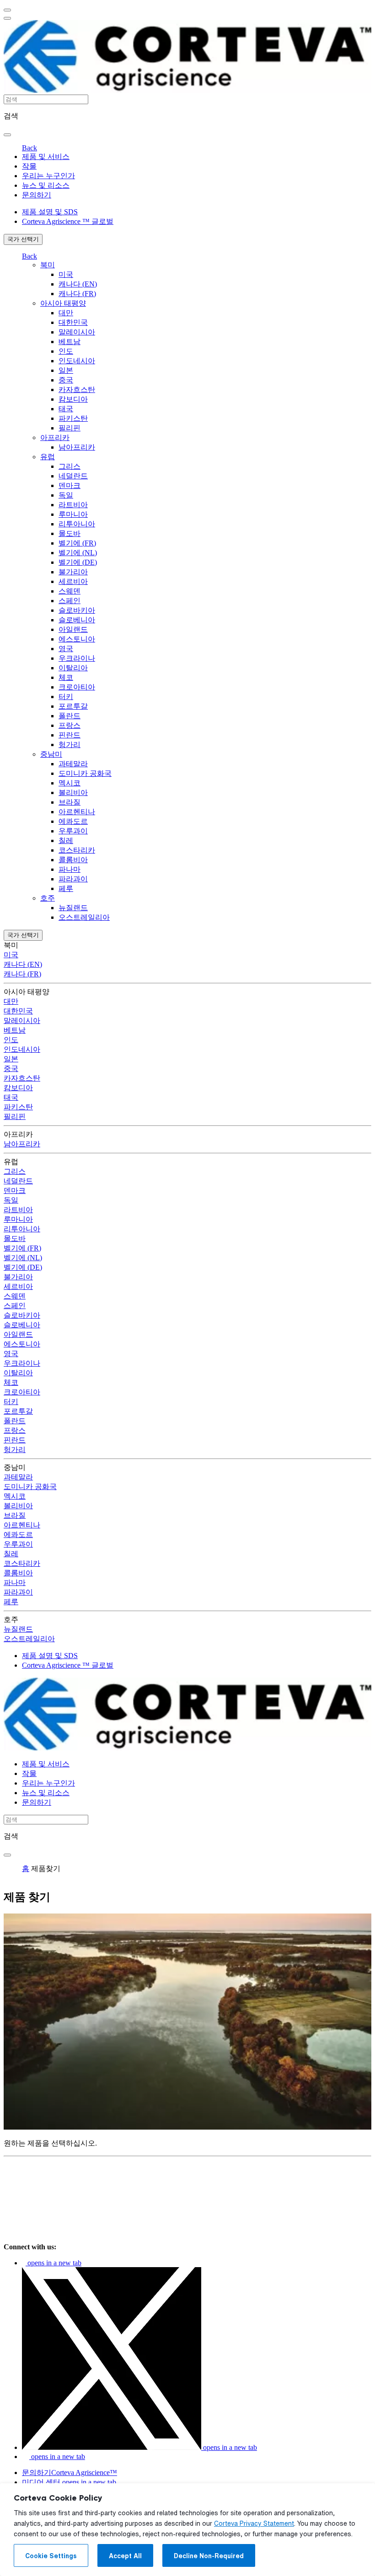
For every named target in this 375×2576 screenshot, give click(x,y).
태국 (66, 409)
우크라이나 (77, 658)
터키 (66, 697)
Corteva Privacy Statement (254, 2523)
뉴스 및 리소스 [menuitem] (46, 185)
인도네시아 (77, 361)
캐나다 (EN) (78, 284)
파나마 (70, 869)
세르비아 (73, 581)
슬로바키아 (77, 610)
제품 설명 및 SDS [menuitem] (50, 212)
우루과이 (73, 831)
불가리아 (73, 572)
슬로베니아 (77, 620)
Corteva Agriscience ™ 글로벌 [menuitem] (68, 221)
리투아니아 (77, 524)
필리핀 (70, 428)
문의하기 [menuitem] (37, 195)
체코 (66, 677)
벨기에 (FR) (77, 543)
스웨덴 (70, 591)
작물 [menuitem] (29, 166)
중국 (66, 380)
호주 (48, 898)
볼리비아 (73, 792)
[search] (7, 135)
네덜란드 (73, 476)
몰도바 (70, 533)
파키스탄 (73, 418)
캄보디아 (73, 399)
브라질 (70, 802)
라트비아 (73, 505)
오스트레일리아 (84, 917)
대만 (66, 313)
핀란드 (70, 735)
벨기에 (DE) (78, 562)
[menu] (7, 10)
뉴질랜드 (73, 908)
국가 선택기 (23, 239)
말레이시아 (77, 332)
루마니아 (73, 514)
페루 (66, 888)
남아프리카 (77, 447)
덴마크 (70, 485)
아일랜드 (73, 629)
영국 (66, 649)
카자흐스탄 (77, 390)
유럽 (48, 457)
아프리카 (55, 437)
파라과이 (73, 879)
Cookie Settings (51, 2556)
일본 (66, 370)
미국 (66, 274)
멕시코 (70, 783)
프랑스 (70, 725)
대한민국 (73, 322)
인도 (66, 351)
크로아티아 (77, 687)
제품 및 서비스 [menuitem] (46, 156)
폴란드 (70, 716)
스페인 (70, 601)
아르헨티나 (77, 812)
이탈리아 (73, 668)
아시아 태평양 (63, 303)
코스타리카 (77, 850)
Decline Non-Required (209, 2556)
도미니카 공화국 (85, 773)
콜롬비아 (73, 860)
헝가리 (70, 745)
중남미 (51, 754)
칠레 (66, 840)
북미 (48, 265)
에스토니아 (77, 639)
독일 (66, 495)
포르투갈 (73, 706)
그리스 (70, 466)
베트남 (70, 342)
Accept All (125, 2556)
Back (29, 148)
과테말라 (73, 764)
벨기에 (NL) (78, 553)
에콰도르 (73, 821)
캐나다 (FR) (77, 294)
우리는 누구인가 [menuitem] (48, 176)
